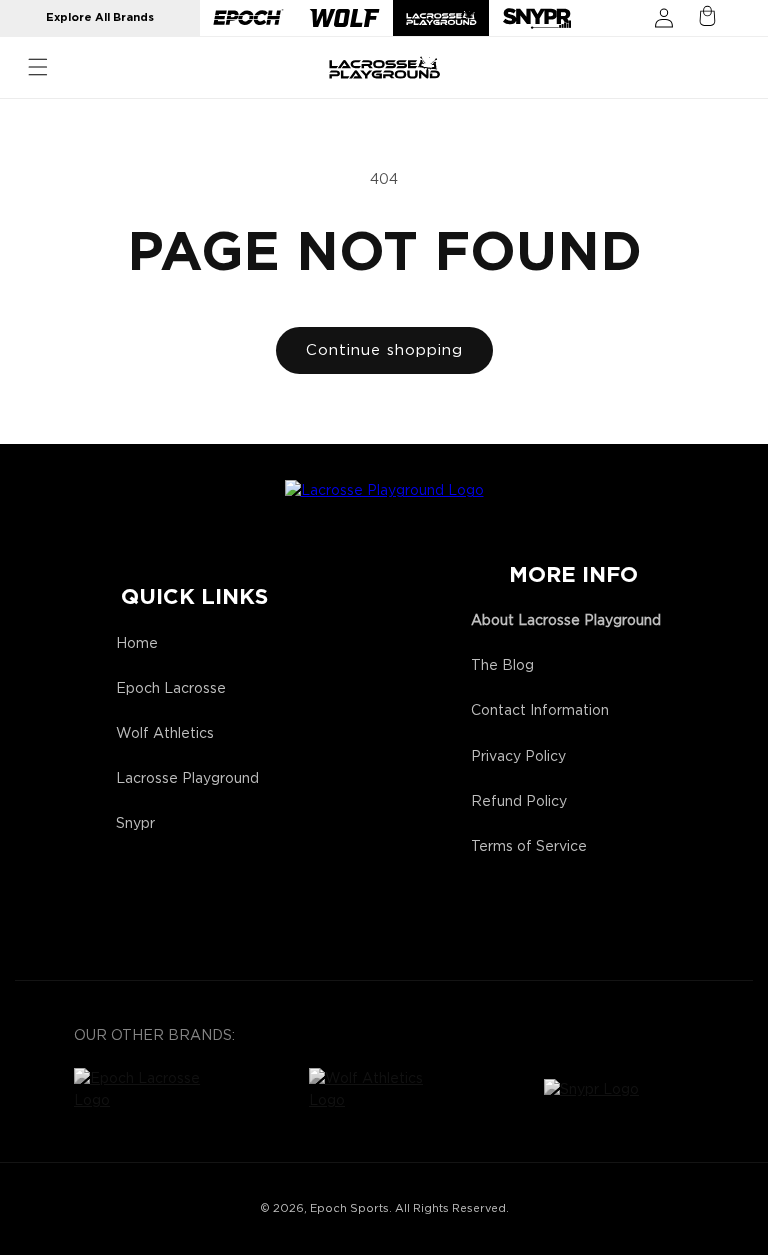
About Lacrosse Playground (566, 621)
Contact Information (540, 711)
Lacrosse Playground (187, 779)
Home (137, 644)
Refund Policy (519, 802)
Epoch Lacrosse (171, 689)
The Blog (502, 666)
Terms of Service (529, 847)
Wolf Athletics (165, 734)
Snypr (135, 824)
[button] (38, 67)
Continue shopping (384, 350)
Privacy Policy (518, 757)
